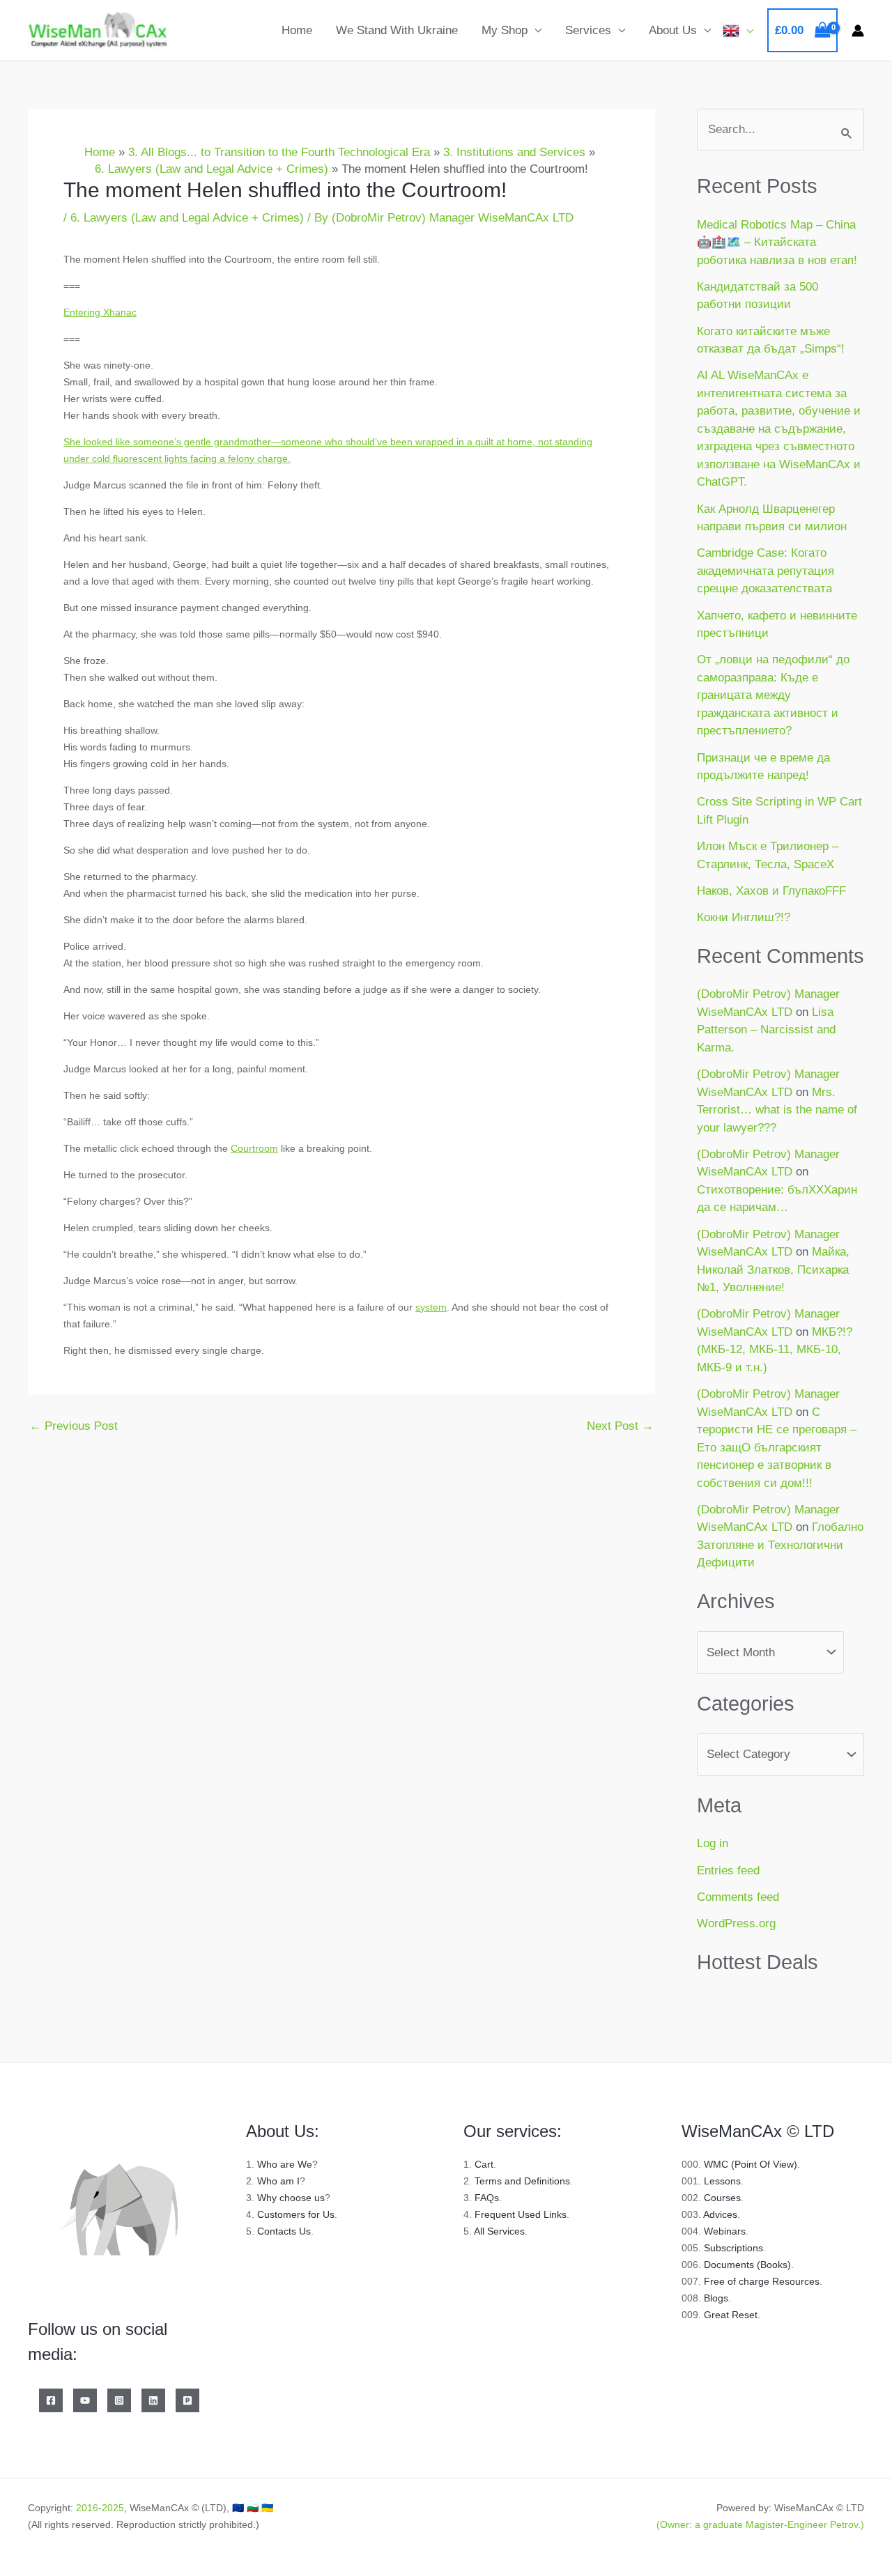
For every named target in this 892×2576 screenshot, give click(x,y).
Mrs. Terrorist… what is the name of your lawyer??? (777, 1110)
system (431, 1307)
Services (588, 30)
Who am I (278, 2181)
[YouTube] (85, 2400)
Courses (722, 2198)
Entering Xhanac (100, 312)
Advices (720, 2214)
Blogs (716, 2298)
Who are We (285, 2164)
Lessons (722, 2181)
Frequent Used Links (521, 2214)
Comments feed (738, 1897)
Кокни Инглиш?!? (744, 917)
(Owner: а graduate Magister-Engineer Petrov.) (760, 2524)
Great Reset (731, 2315)
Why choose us (291, 2198)
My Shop (505, 30)
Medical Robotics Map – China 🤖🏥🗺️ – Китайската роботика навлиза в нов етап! (777, 242)
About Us (673, 30)
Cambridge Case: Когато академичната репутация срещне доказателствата (766, 571)
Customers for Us (296, 2214)
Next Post (620, 1426)
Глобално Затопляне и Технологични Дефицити (780, 1545)
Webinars (725, 2231)
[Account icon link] (858, 31)
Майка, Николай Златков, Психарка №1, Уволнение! (773, 1270)
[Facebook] (51, 2400)
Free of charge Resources (762, 2281)
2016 (87, 2508)
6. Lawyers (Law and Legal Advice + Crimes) (187, 218)
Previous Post (74, 1426)
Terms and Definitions (522, 2181)
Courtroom (254, 1148)
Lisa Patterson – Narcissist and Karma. (766, 1030)
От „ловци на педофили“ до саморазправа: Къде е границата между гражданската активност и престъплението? (773, 695)
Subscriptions (733, 2248)
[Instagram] (119, 2400)
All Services (499, 2231)
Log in (713, 1843)
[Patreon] (187, 2400)
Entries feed (728, 1871)
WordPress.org (736, 1923)
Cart (484, 2164)
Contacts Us (284, 2231)
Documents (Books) (747, 2265)
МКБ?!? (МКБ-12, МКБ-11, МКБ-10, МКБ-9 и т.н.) (775, 1350)
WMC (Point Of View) (751, 2164)
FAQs (487, 2198)
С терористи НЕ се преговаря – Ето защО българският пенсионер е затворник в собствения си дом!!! (777, 1448)
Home (297, 30)
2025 (113, 2508)
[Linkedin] (153, 2400)
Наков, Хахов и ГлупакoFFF (771, 891)
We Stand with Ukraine (397, 30)
